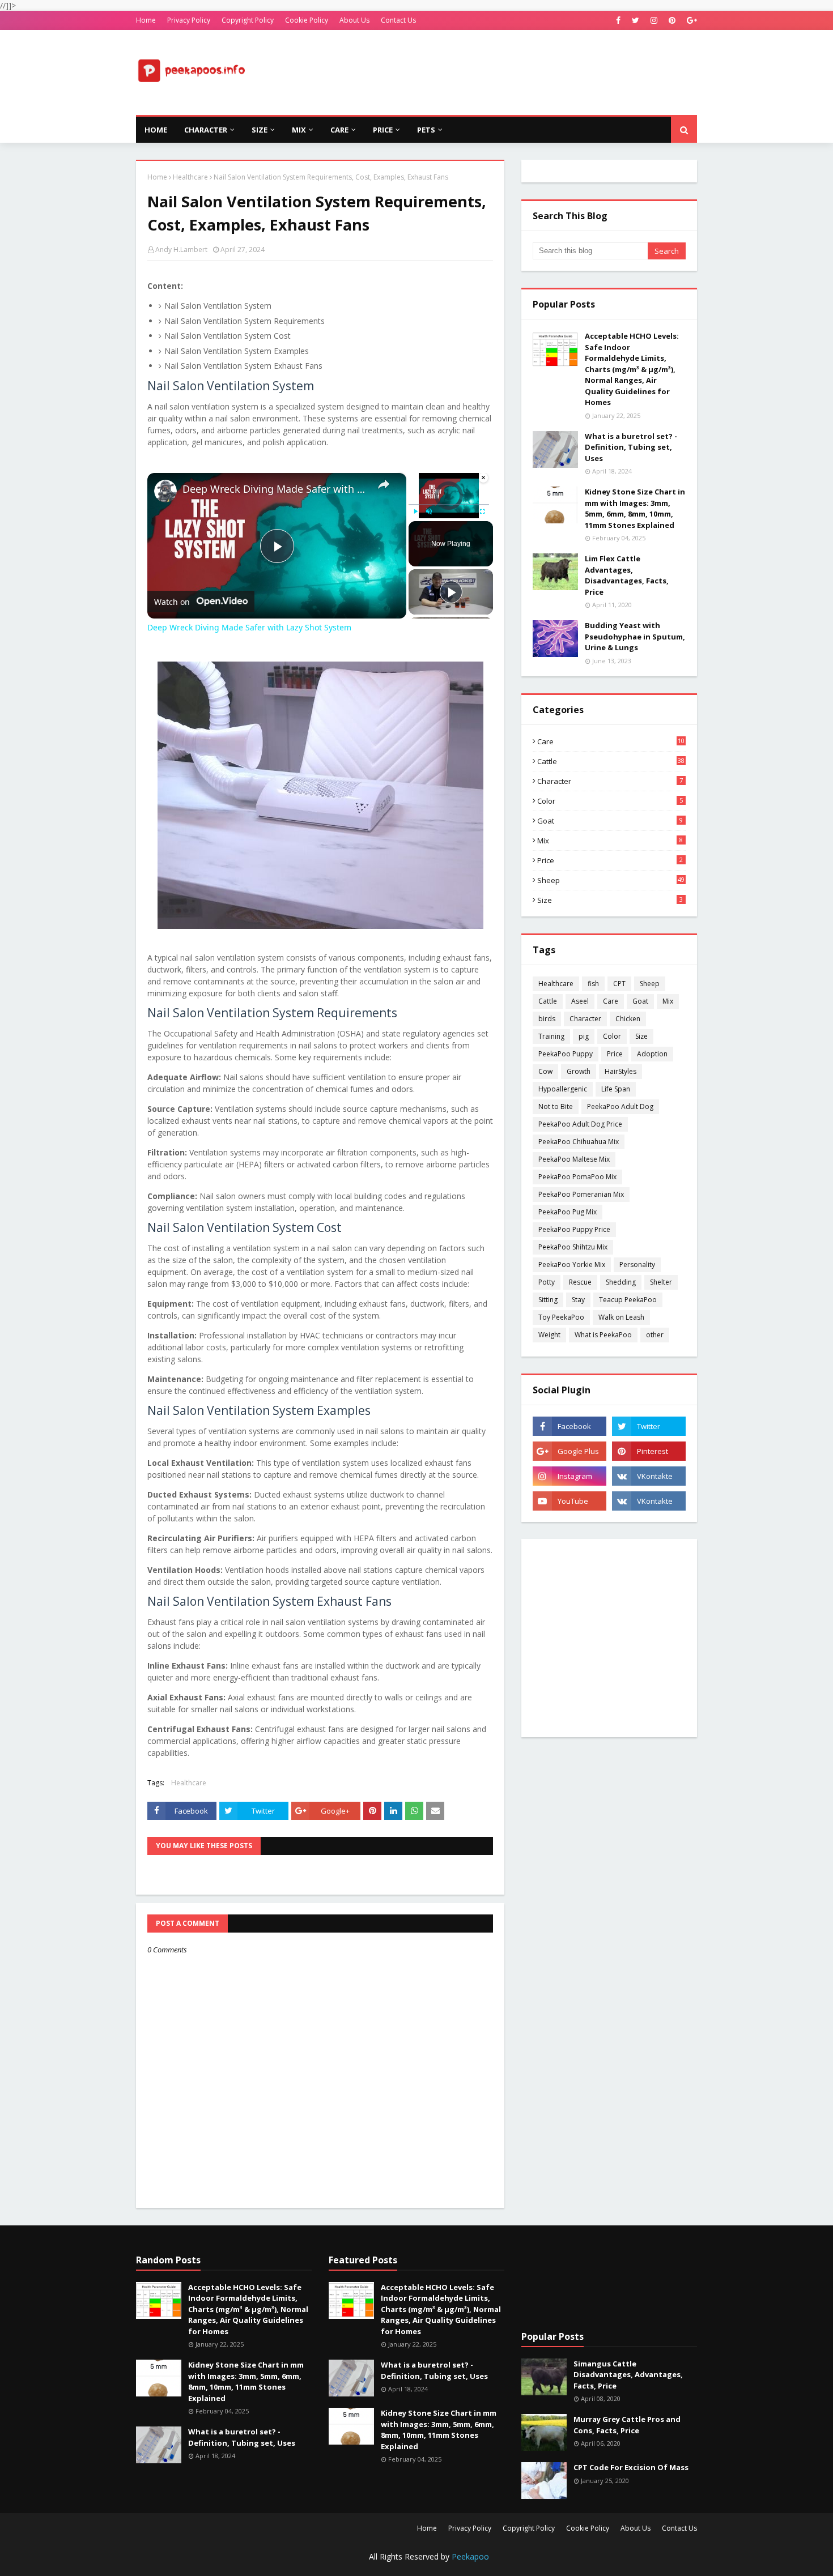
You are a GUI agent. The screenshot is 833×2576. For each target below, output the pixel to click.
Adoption (652, 1054)
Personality (637, 1264)
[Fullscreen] (482, 511)
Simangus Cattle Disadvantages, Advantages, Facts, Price (628, 2375)
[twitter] (636, 20)
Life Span (616, 1089)
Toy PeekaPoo (561, 1317)
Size (610, 900)
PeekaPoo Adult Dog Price (580, 1124)
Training (551, 1036)
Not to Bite (556, 1106)
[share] (384, 484)
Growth (579, 1071)
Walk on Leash (621, 1317)
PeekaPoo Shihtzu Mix (573, 1247)
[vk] (649, 1476)
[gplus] (690, 20)
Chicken (628, 1019)
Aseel (580, 1001)
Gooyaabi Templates (335, 2560)
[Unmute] (429, 511)
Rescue (580, 1282)
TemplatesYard (222, 2560)
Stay (578, 1300)
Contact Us (398, 20)
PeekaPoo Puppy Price (574, 1229)
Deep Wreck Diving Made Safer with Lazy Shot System (275, 489)
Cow (545, 1071)
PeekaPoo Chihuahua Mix (579, 1142)
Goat (610, 821)
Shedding (621, 1282)
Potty (547, 1282)
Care (611, 741)
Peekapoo (470, 2556)
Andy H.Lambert (181, 250)
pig (584, 1036)
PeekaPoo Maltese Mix (574, 1159)
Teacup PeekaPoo (628, 1300)
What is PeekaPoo (603, 1335)
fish (593, 984)
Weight (549, 1335)
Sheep (611, 880)
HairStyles (620, 1071)
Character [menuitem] (206, 130)
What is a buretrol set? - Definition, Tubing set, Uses (631, 447)
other (655, 1335)
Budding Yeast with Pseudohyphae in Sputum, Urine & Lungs (635, 636)
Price (610, 860)
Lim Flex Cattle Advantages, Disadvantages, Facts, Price (627, 575)
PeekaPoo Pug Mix (568, 1212)
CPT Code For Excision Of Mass (631, 2467)
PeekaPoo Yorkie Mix (572, 1264)
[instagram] (654, 20)
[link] (165, 491)
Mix (610, 841)
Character (610, 781)
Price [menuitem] (383, 130)
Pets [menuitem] (426, 130)
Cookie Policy (307, 20)
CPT (619, 984)
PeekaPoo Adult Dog (620, 1106)
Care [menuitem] (339, 130)
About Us (354, 20)
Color (610, 801)
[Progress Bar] (449, 504)
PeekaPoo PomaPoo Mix (577, 1177)
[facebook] (618, 20)
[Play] (415, 511)
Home (146, 20)
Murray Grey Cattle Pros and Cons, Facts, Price (627, 2425)
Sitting (548, 1300)
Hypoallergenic (563, 1089)
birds (547, 1019)
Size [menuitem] (260, 130)
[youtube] (569, 1501)
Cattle (611, 761)
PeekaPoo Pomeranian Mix (581, 1194)
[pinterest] (672, 20)
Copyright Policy (248, 20)
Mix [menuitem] (299, 130)
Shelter (661, 1282)
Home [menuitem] (156, 130)
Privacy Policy (189, 20)
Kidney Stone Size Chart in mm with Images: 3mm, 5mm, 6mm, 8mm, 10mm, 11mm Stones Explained (635, 508)
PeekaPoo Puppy (566, 1054)
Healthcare (190, 177)
